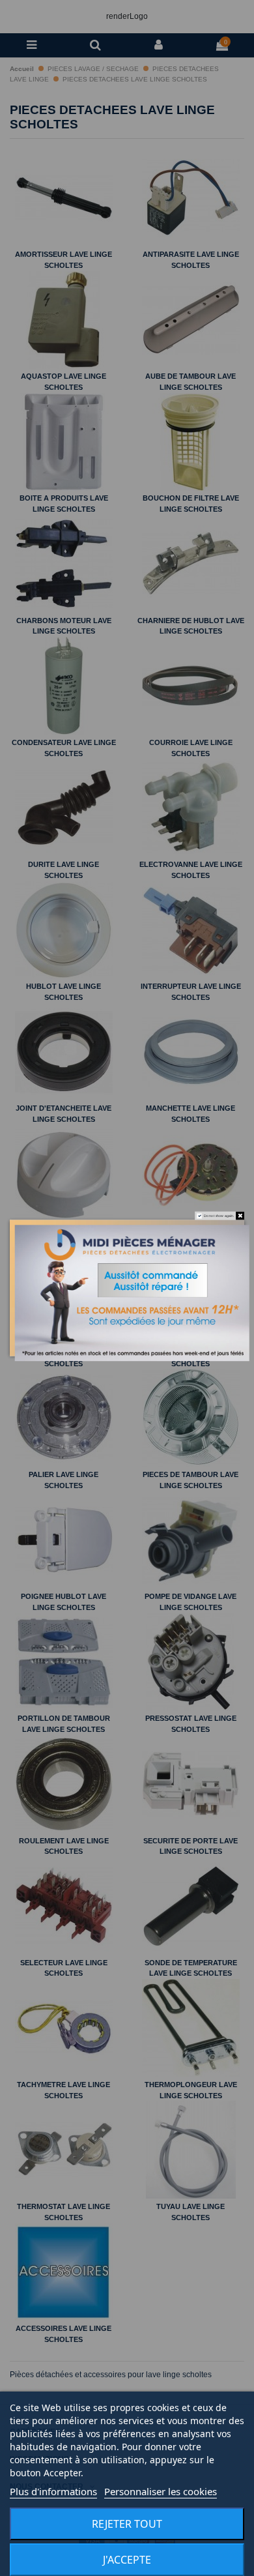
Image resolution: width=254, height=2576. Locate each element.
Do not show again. (219, 1216)
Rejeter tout (127, 2524)
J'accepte (127, 2560)
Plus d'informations (53, 2491)
